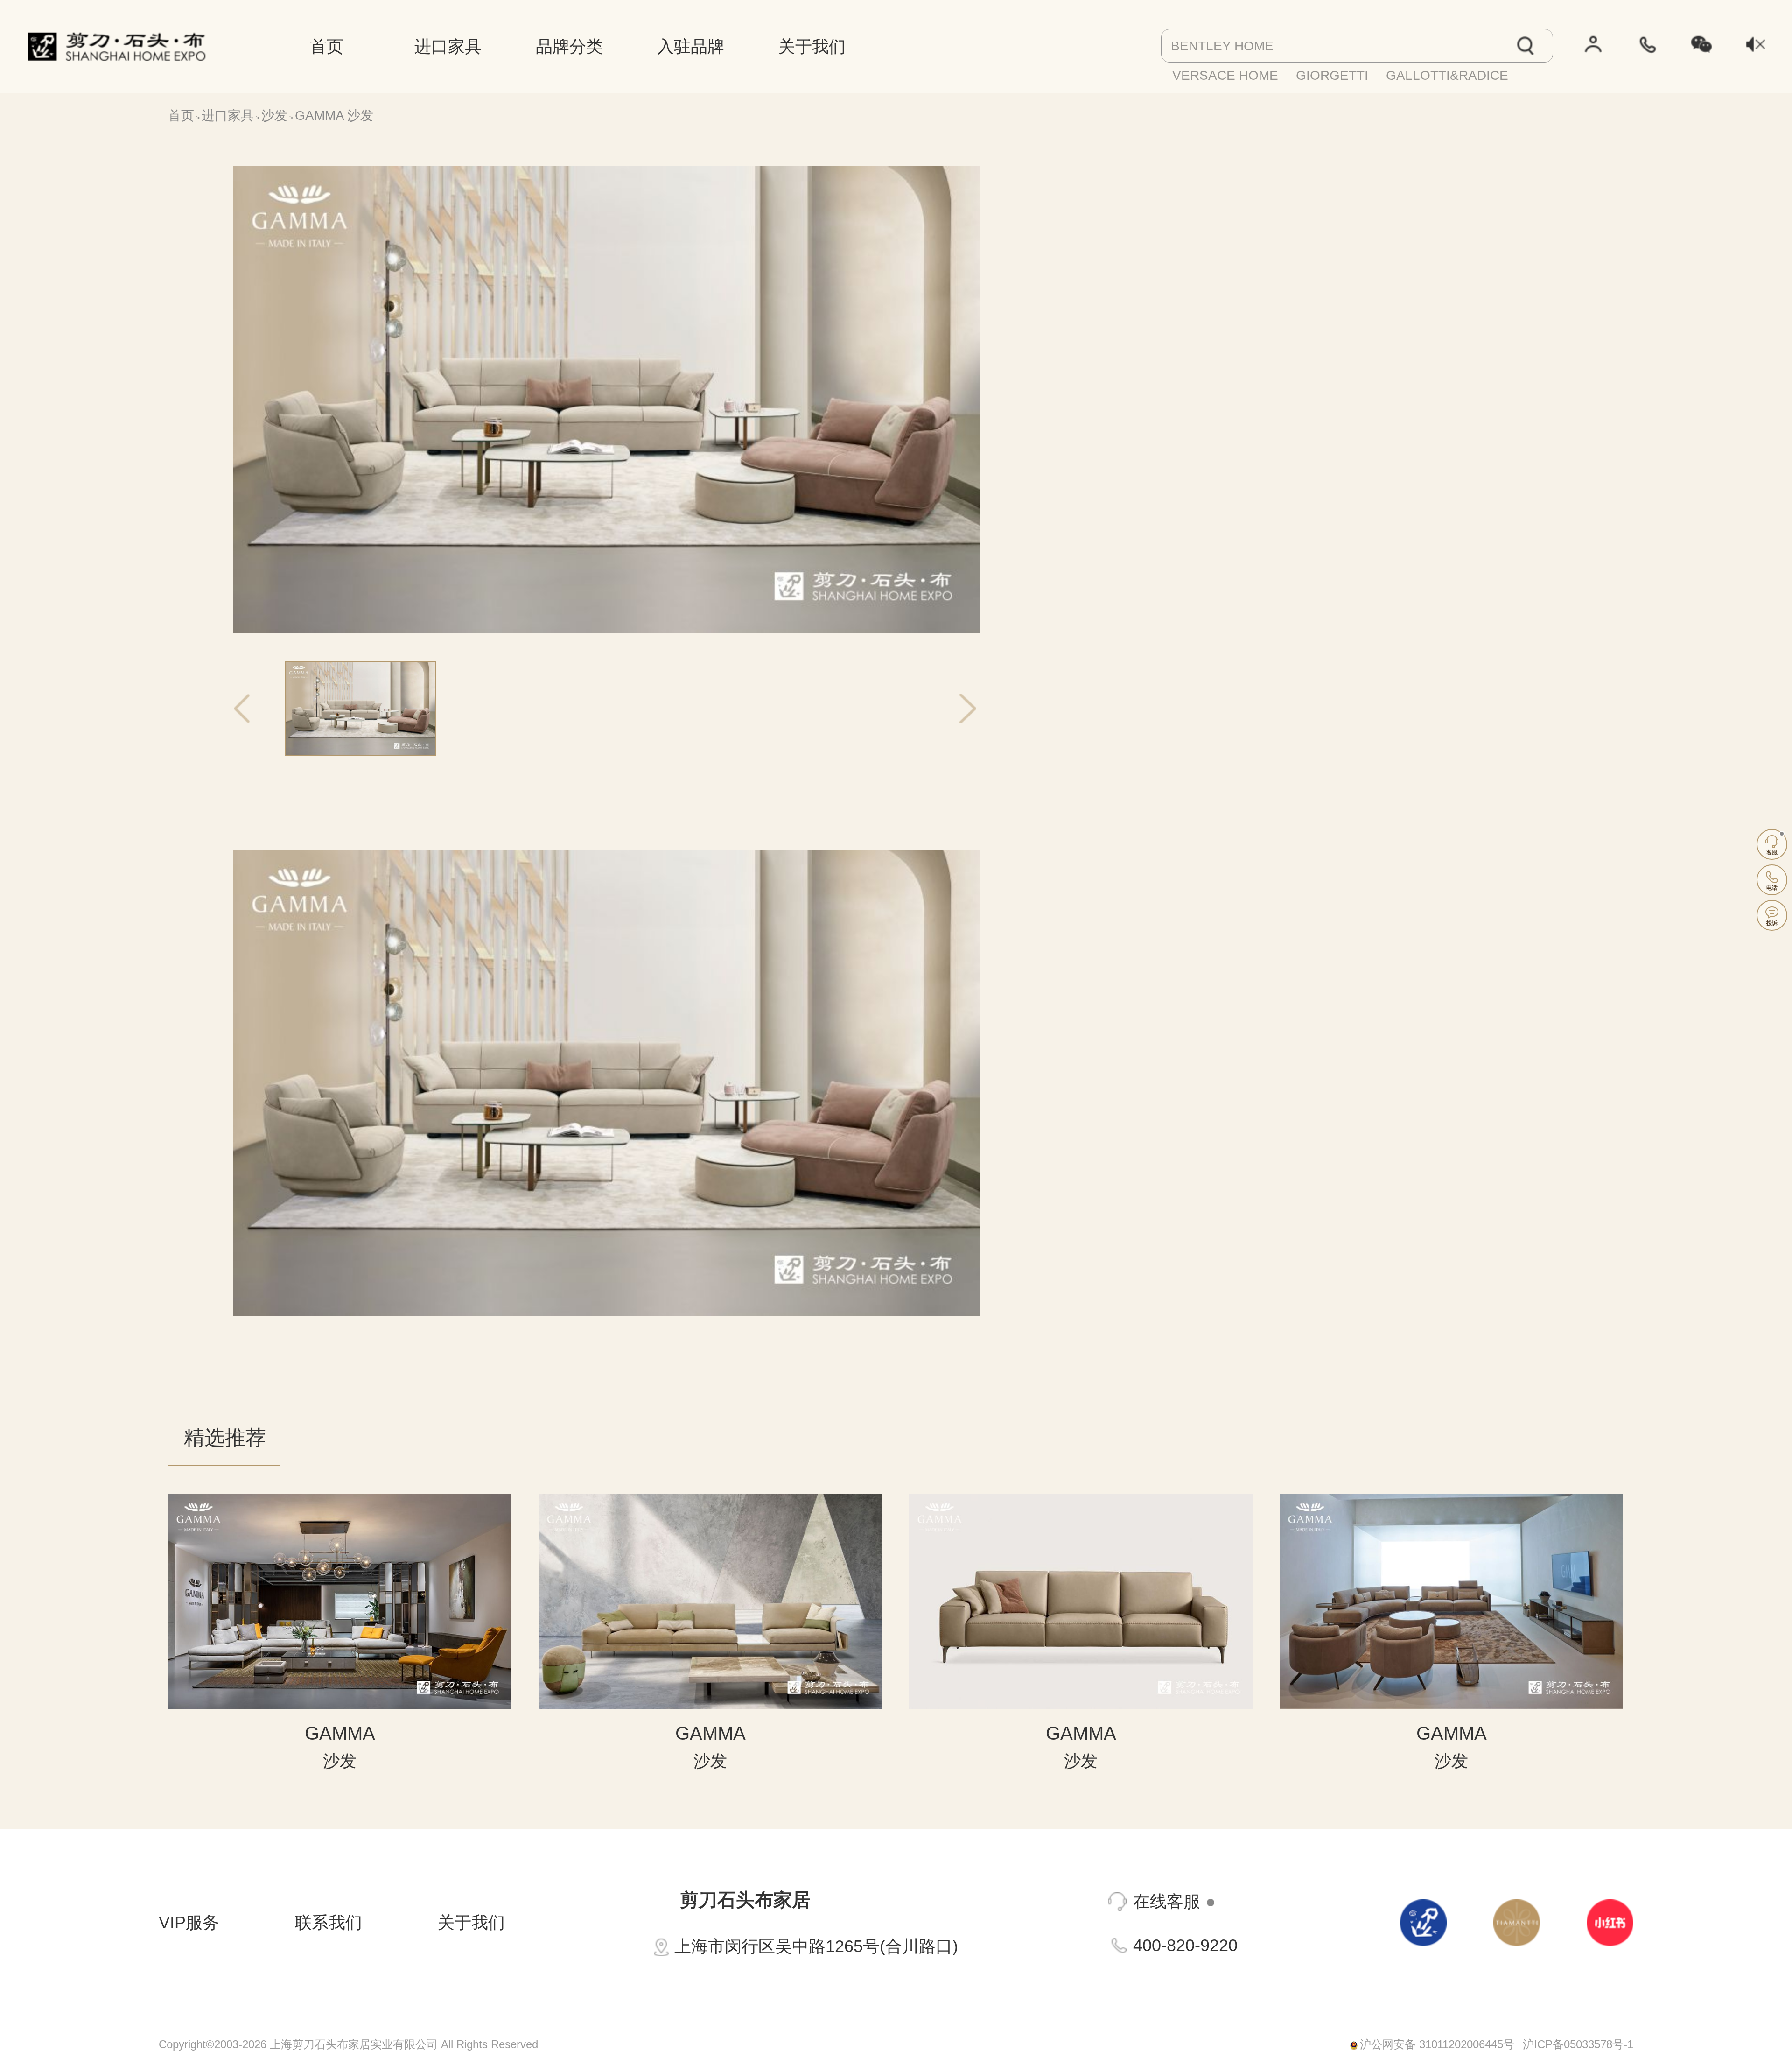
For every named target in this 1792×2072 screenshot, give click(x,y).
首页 (327, 46)
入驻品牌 (691, 46)
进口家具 (448, 46)
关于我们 (812, 46)
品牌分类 (569, 46)
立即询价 (1223, 441)
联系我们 (329, 1922)
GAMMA (1197, 300)
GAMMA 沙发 (334, 116)
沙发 (274, 116)
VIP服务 (189, 1922)
